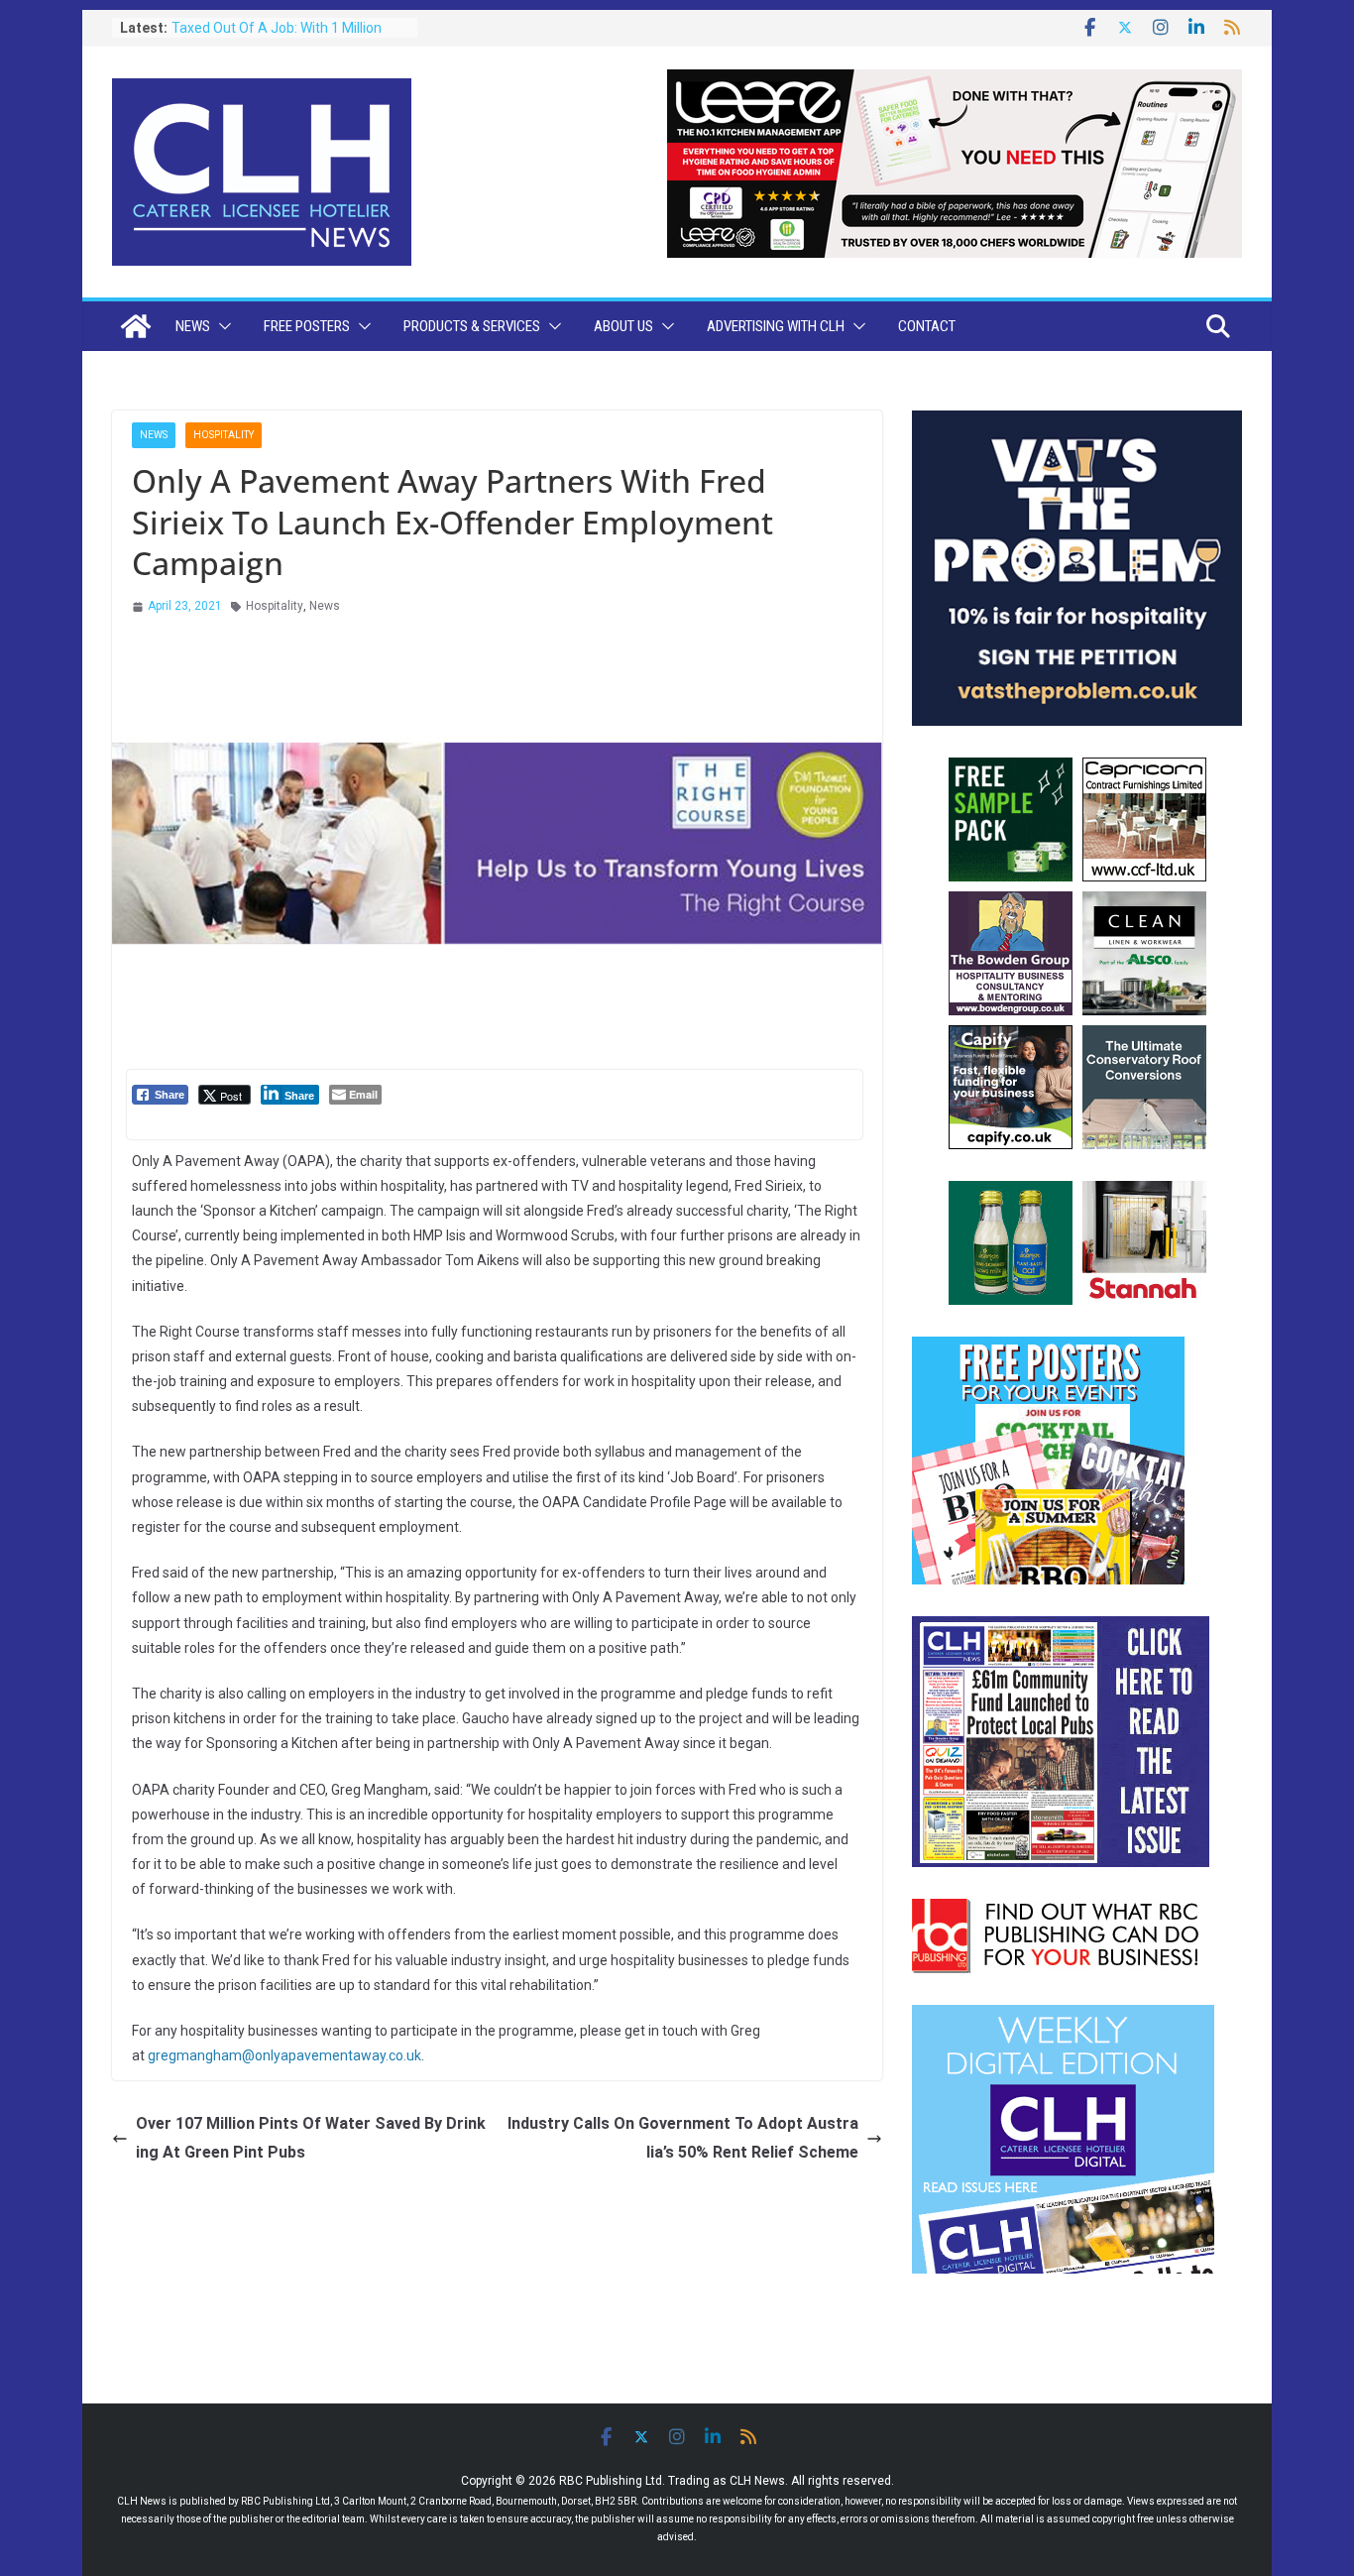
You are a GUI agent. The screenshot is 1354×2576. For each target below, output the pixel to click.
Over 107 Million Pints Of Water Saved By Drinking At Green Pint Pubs (311, 2138)
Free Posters (307, 326)
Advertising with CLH (776, 326)
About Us (623, 326)
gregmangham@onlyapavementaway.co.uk (284, 2055)
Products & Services (472, 326)
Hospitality (224, 435)
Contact (927, 326)
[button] (221, 326)
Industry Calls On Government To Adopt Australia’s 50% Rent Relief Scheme (683, 2138)
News (193, 326)
